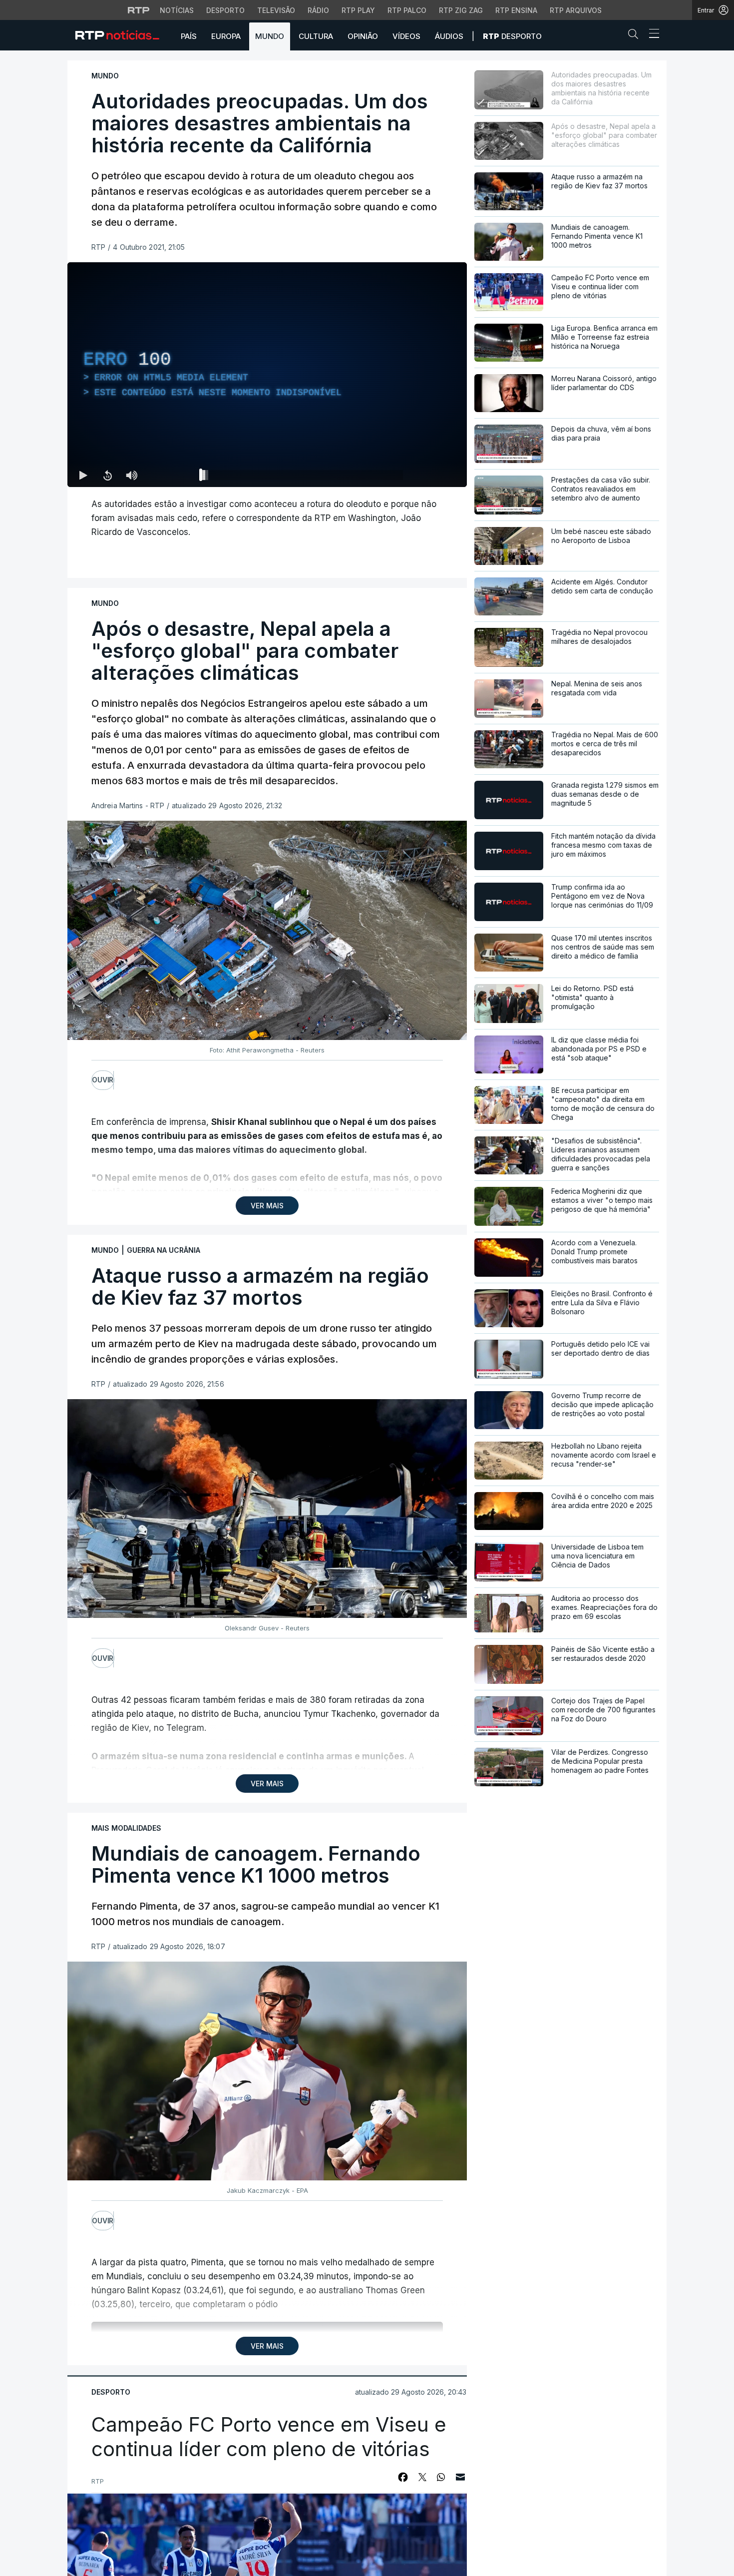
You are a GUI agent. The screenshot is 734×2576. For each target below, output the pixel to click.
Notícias (177, 10)
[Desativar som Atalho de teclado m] (131, 475)
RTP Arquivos (576, 10)
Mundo (270, 36)
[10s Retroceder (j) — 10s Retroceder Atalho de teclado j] (107, 475)
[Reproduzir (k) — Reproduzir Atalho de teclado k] (83, 475)
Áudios (449, 36)
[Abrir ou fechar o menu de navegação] (651, 35)
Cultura (316, 36)
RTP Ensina (516, 10)
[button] (636, 36)
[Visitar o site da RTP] (139, 10)
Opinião (363, 36)
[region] (267, 375)
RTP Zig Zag (461, 10)
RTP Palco (407, 10)
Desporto (225, 10)
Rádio (318, 10)
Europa (226, 36)
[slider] (303, 477)
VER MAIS (267, 1206)
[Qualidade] (427, 475)
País (189, 36)
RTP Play (358, 10)
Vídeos (406, 36)
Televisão (276, 10)
